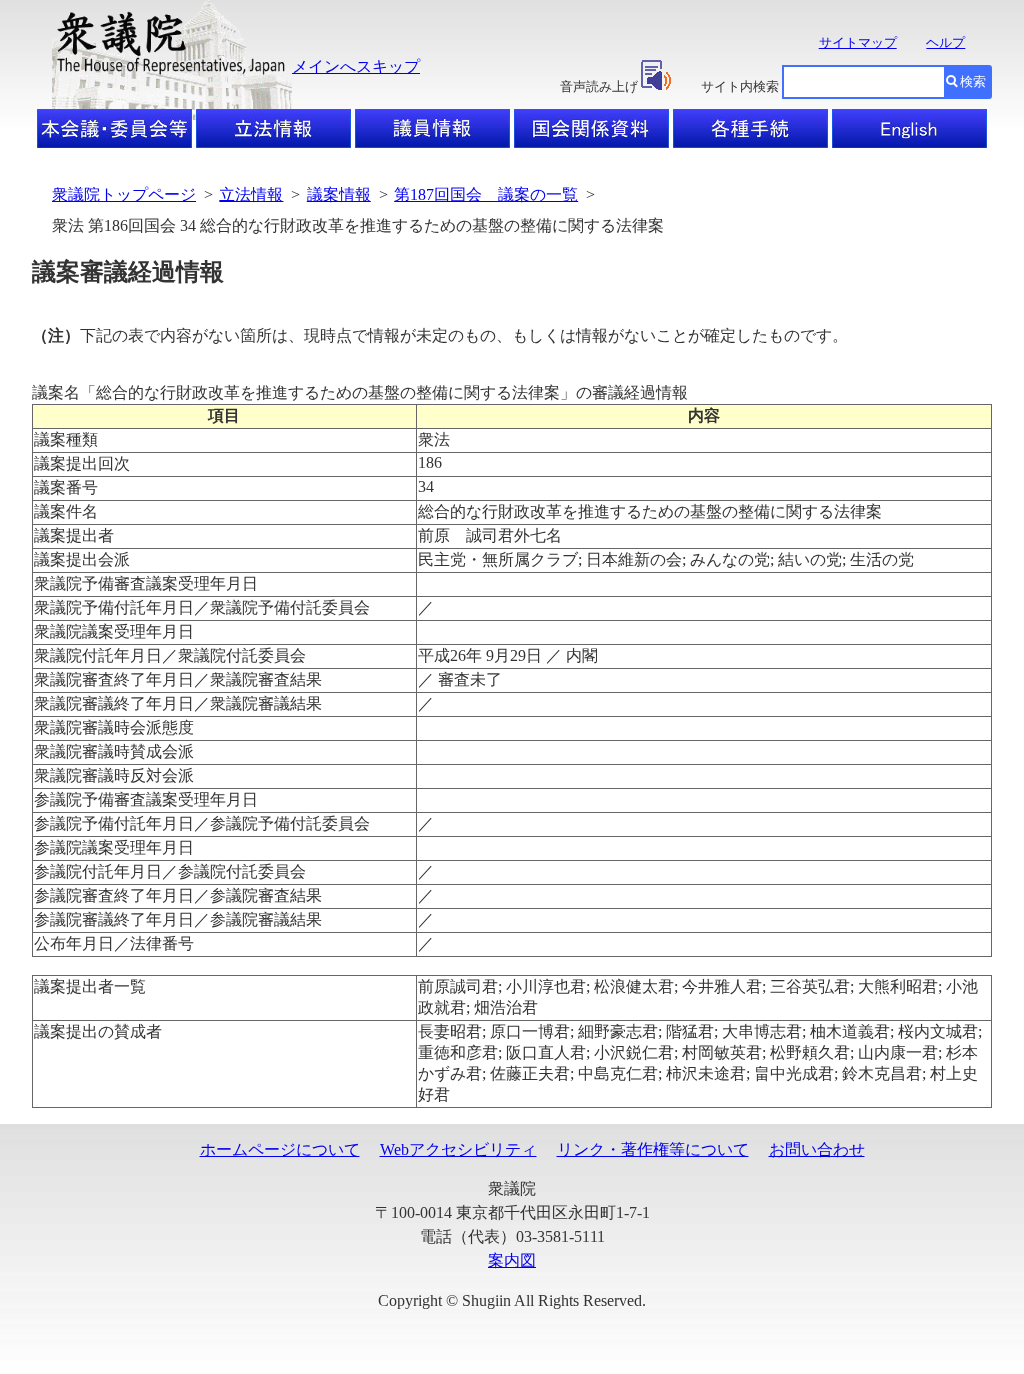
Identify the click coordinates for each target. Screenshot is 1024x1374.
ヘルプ (945, 42)
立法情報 (251, 194)
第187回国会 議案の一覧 (486, 194)
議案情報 (339, 194)
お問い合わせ (817, 1149)
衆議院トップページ (124, 194)
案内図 (512, 1260)
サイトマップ (858, 42)
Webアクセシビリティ (458, 1149)
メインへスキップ (356, 66)
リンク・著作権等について (653, 1149)
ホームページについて (280, 1149)
